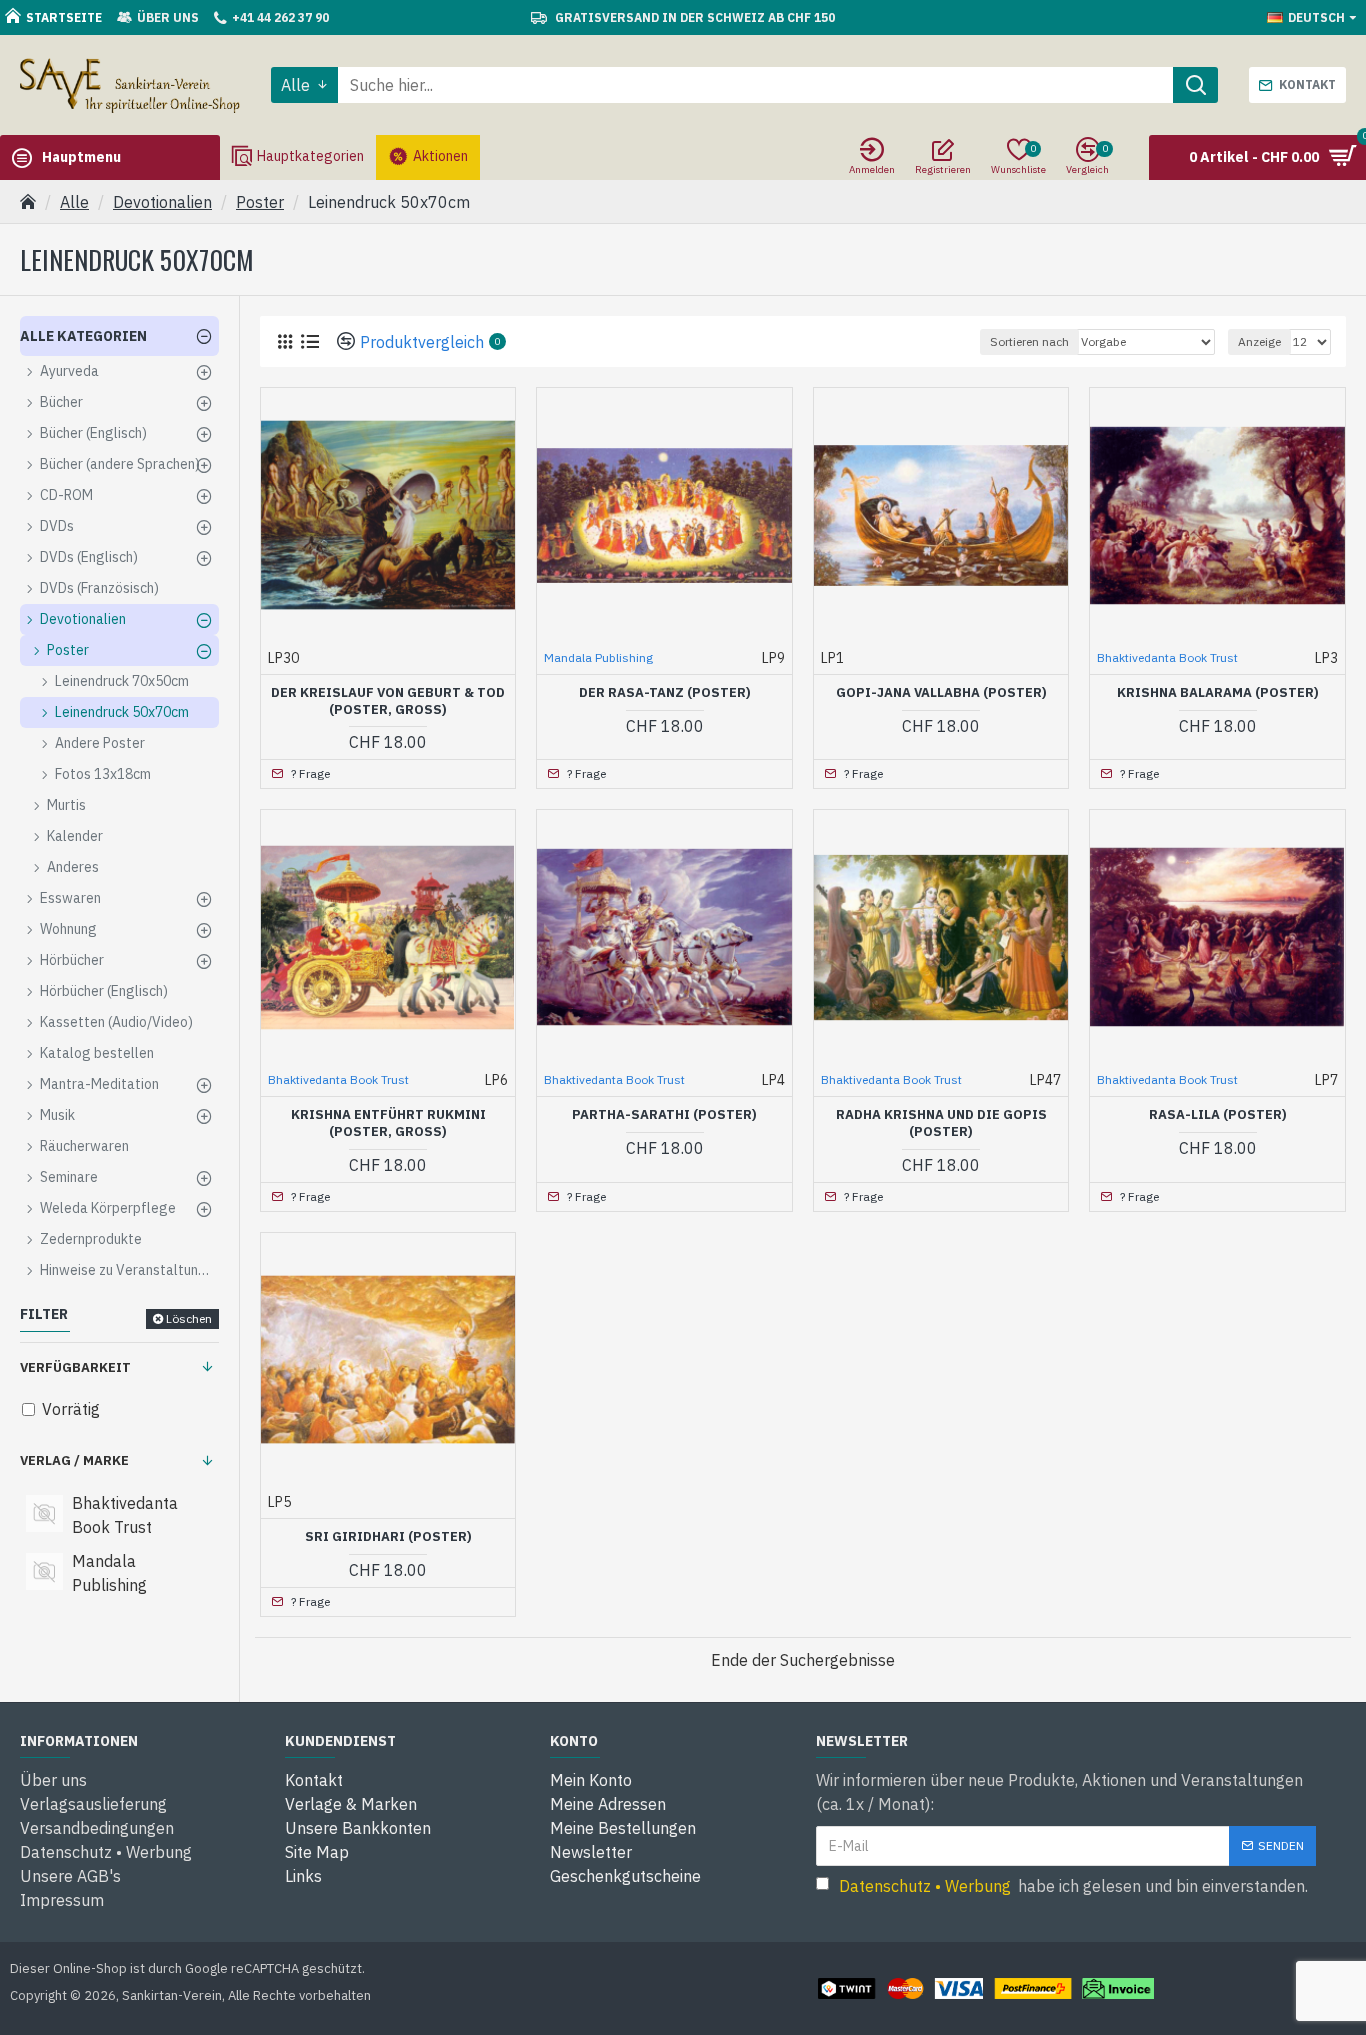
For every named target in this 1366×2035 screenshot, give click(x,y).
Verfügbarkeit (75, 1367)
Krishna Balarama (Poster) (1218, 693)
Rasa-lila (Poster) (1218, 1115)
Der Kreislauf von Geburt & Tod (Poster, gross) (388, 701)
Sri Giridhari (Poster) (388, 1537)
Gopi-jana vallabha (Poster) (941, 693)
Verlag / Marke (74, 1460)
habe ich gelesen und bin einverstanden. (1073, 1886)
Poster (260, 202)
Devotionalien (162, 202)
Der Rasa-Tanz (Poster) (665, 693)
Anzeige (1259, 341)
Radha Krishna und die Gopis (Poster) (941, 1123)
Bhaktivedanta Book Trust (1167, 657)
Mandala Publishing (598, 657)
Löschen (189, 1318)
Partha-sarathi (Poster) (664, 1115)
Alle (74, 202)
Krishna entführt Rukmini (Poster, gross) (388, 1123)
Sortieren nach (1029, 341)
